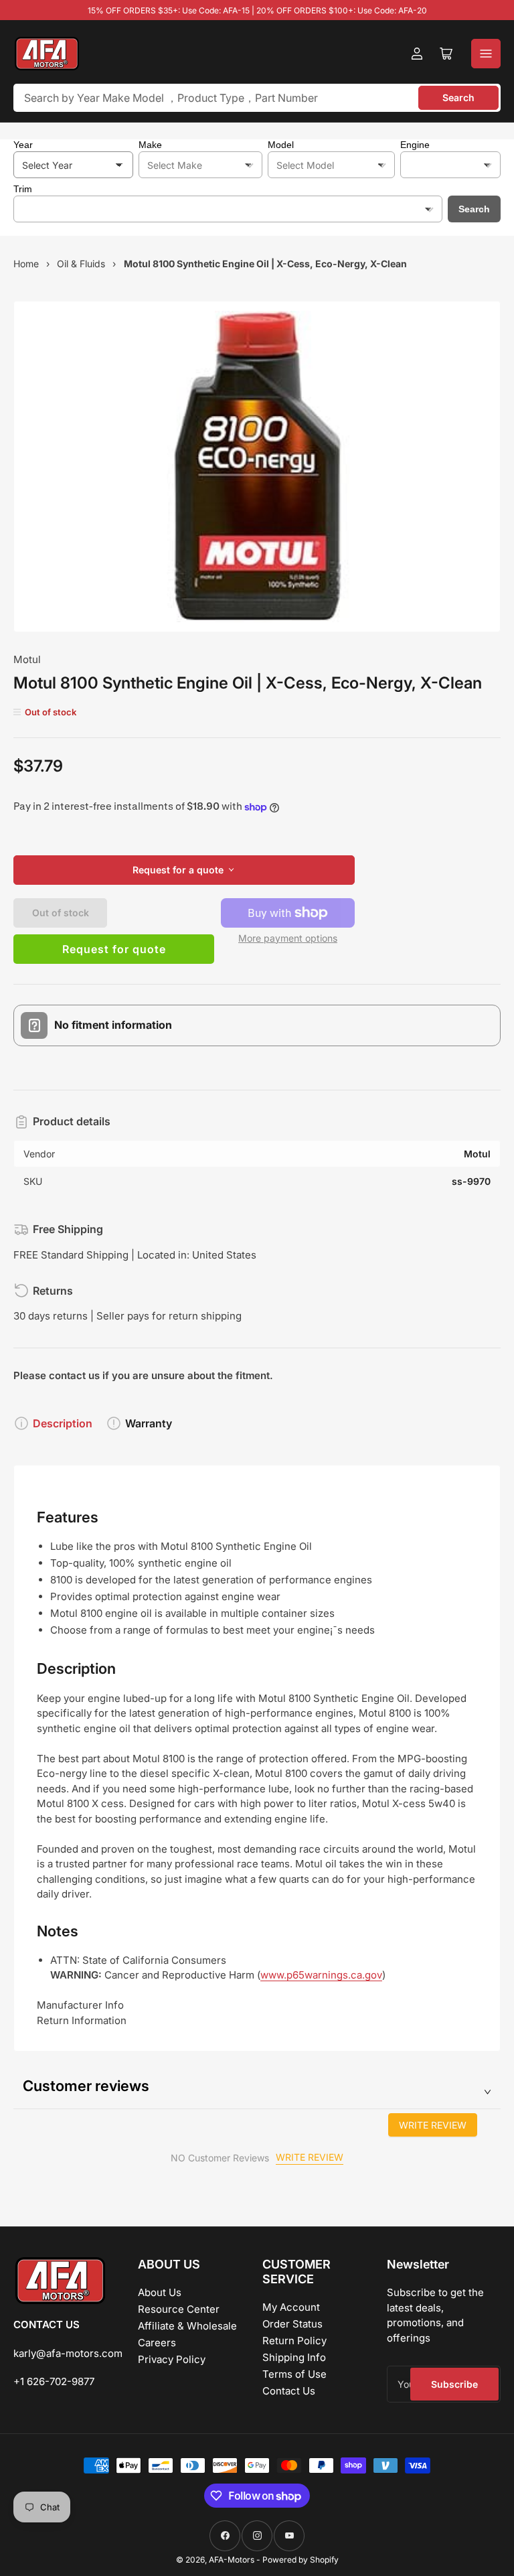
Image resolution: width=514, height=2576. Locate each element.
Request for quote (114, 949)
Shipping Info (294, 2357)
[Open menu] (486, 54)
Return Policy (294, 2341)
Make (150, 145)
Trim (23, 189)
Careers (157, 2343)
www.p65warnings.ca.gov (321, 1975)
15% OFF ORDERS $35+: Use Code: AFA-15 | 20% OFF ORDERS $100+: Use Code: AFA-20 (257, 10)
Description (63, 1423)
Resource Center (179, 2309)
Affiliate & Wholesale (187, 2326)
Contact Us (289, 2391)
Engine (415, 145)
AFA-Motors (232, 2560)
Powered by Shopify (301, 2560)
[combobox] (257, 98)
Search (458, 97)
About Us (160, 2292)
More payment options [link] (288, 938)
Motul (27, 659)
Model (281, 145)
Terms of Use (294, 2374)
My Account (291, 2307)
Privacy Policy (172, 2359)
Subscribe (454, 2384)
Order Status (292, 2324)
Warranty (149, 1423)
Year (23, 145)
